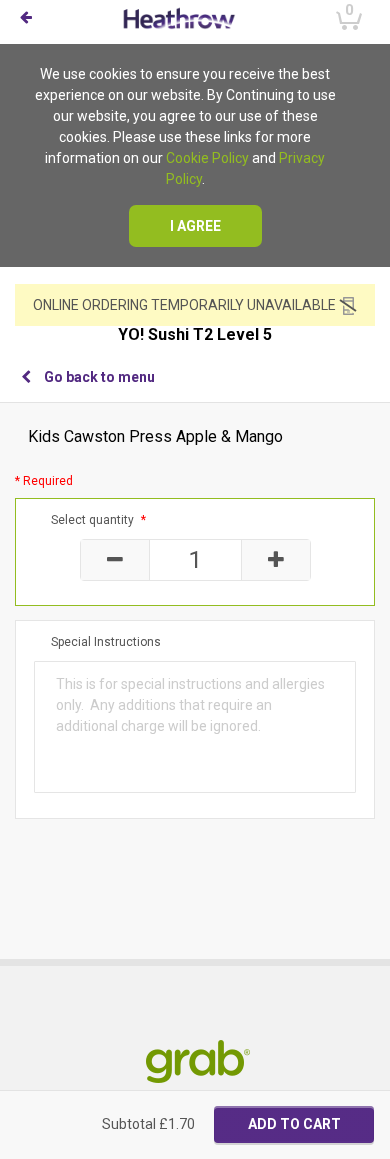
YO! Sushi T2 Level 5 (195, 335)
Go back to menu (99, 377)
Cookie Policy (207, 158)
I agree (195, 226)
